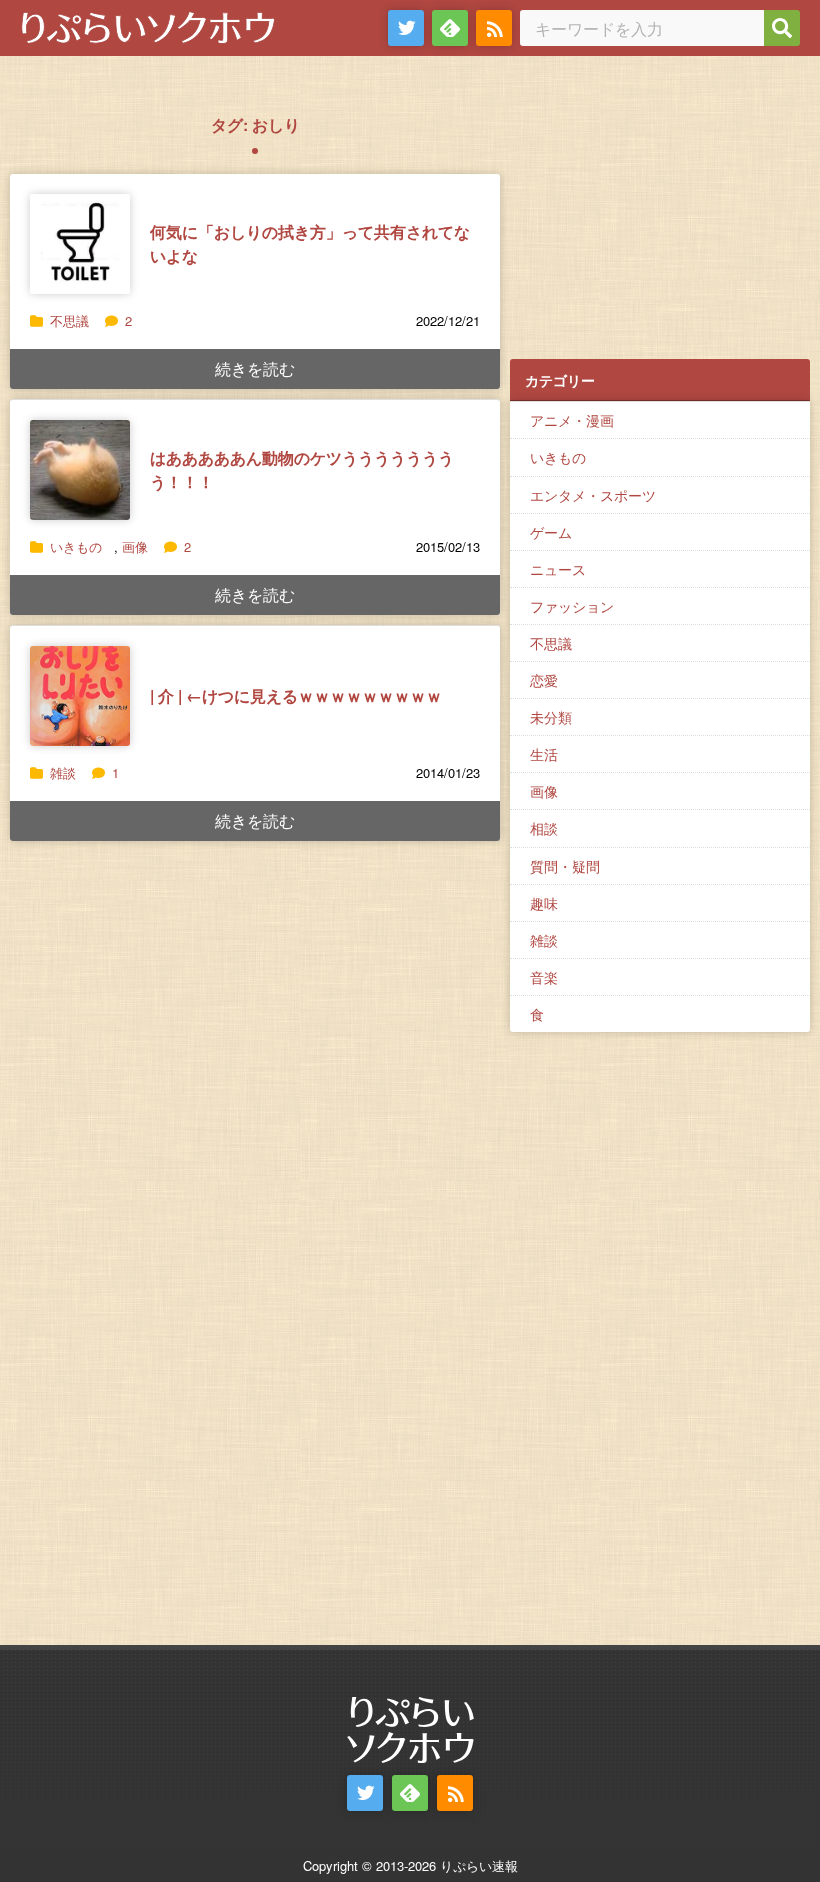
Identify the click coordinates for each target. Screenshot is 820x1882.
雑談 (63, 772)
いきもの (76, 546)
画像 (135, 546)
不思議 (69, 320)
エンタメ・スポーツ (593, 495)
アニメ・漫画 (572, 420)
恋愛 (544, 680)
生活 (544, 754)
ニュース (558, 569)
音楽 (544, 977)
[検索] (782, 28)
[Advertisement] (660, 221)
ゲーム (551, 532)
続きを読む (255, 368)
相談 (544, 828)
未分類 (551, 717)
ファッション (572, 606)
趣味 (544, 903)
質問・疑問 (565, 866)
